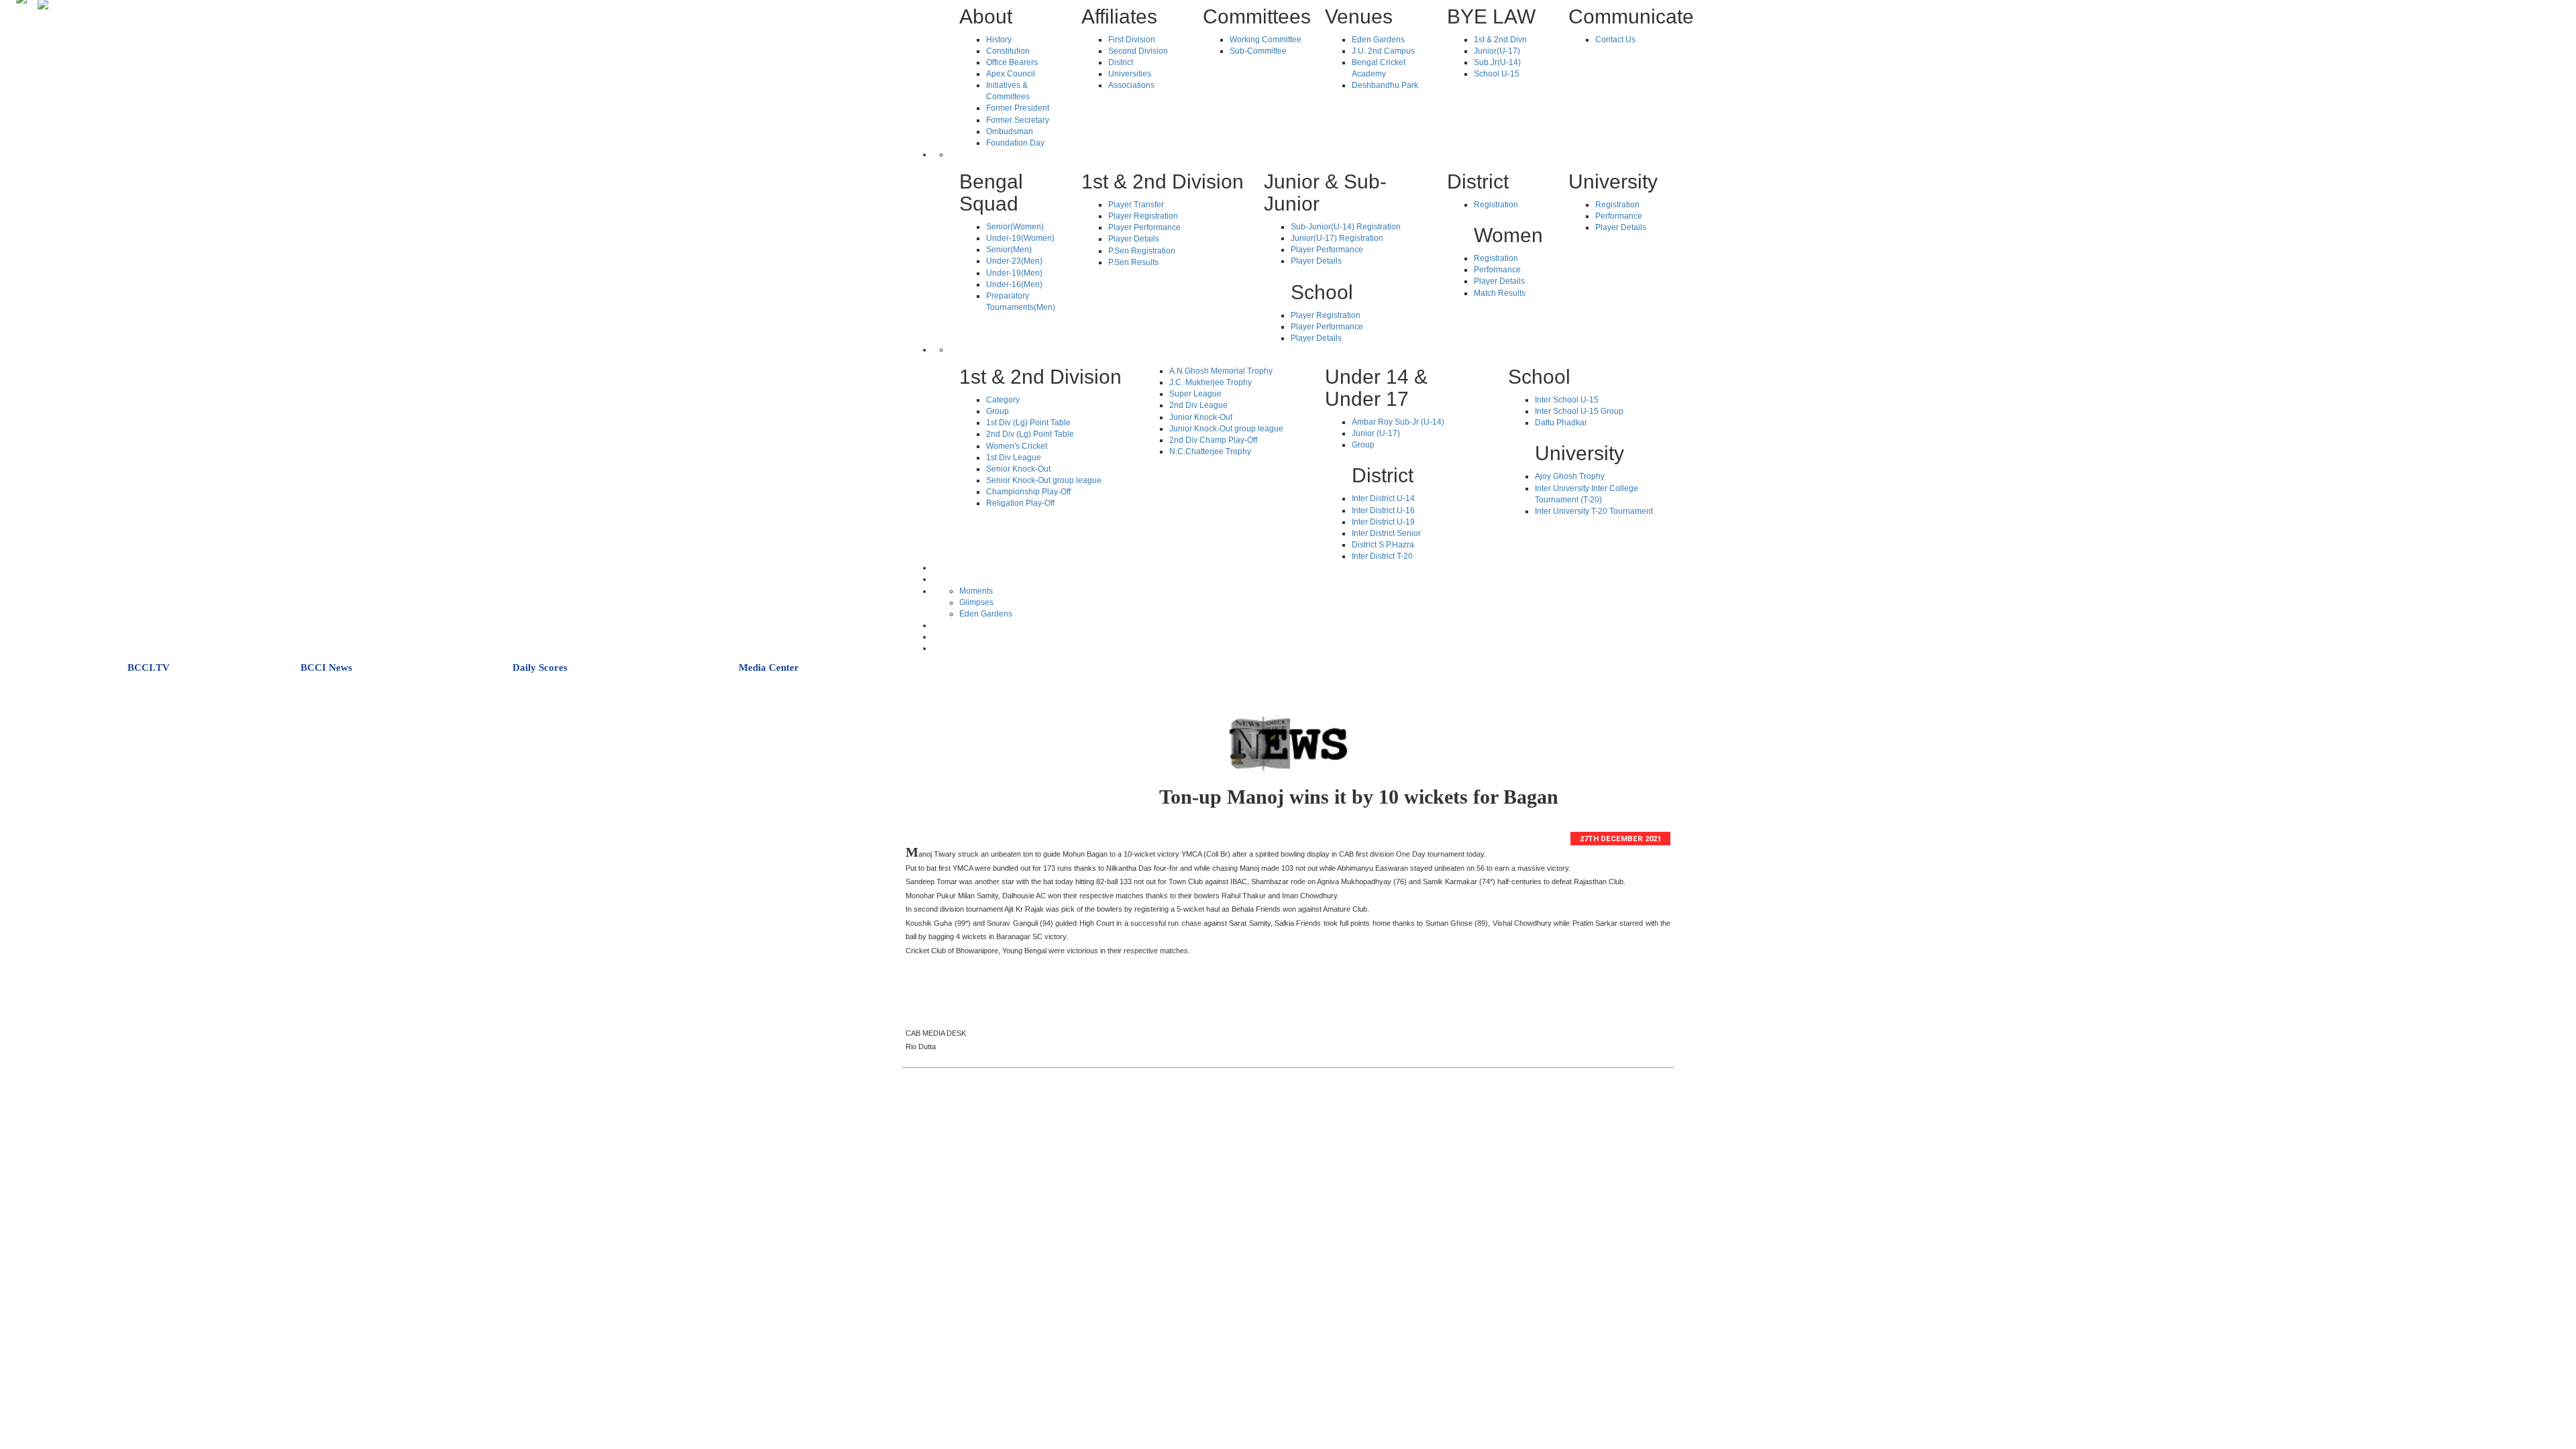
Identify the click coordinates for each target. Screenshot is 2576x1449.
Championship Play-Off (1028, 492)
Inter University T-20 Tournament (1594, 511)
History (999, 40)
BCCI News (326, 667)
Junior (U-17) (1376, 433)
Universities (1130, 74)
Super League (1195, 394)
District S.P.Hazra (1383, 545)
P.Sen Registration (1142, 251)
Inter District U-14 (1383, 498)
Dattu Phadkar (1561, 423)
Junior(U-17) (1497, 51)
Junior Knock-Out (1201, 417)
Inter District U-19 (1383, 522)
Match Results (1500, 293)
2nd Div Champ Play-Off (1213, 440)
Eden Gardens (1378, 40)
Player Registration (1143, 216)
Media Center (769, 667)
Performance (1497, 270)
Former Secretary (1018, 120)
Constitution (1008, 51)
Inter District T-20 (1382, 556)
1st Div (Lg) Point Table (1028, 423)
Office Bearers (1012, 62)
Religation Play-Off (1020, 503)
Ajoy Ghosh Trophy (1570, 476)
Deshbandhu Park (1385, 85)
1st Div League (1014, 458)
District (1121, 62)
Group (998, 411)
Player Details (1134, 239)
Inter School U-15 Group (1579, 411)
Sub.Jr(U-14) (1497, 62)
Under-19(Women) (1020, 238)
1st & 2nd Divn (1500, 40)
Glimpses (976, 602)
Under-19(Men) (1014, 273)
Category (1003, 400)
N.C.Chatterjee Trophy (1210, 451)
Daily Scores (540, 667)
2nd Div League (1198, 405)
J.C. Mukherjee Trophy (1211, 382)
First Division (1132, 40)
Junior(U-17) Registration (1337, 238)
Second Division (1138, 51)
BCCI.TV (149, 667)
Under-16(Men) (1014, 284)
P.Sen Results (1133, 262)
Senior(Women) (1015, 227)
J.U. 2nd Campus (1383, 51)
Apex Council (1011, 74)
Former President (1018, 108)
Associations (1131, 85)
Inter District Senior (1386, 533)
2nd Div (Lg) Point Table (1030, 434)
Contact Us (1615, 40)
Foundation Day (1015, 143)
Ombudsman (1010, 131)
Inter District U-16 (1383, 511)
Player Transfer (1136, 205)
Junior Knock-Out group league (1226, 429)
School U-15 (1497, 74)
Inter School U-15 (1567, 400)
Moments (976, 591)
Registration (1496, 205)
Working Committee (1266, 40)
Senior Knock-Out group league (1044, 480)
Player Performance (1144, 227)
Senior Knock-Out (1018, 469)
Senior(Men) (1009, 250)
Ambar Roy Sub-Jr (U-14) (1398, 422)
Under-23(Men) (1014, 261)
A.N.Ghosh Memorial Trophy (1221, 371)
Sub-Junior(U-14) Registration (1346, 227)
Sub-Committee (1258, 51)
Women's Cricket (1017, 446)
